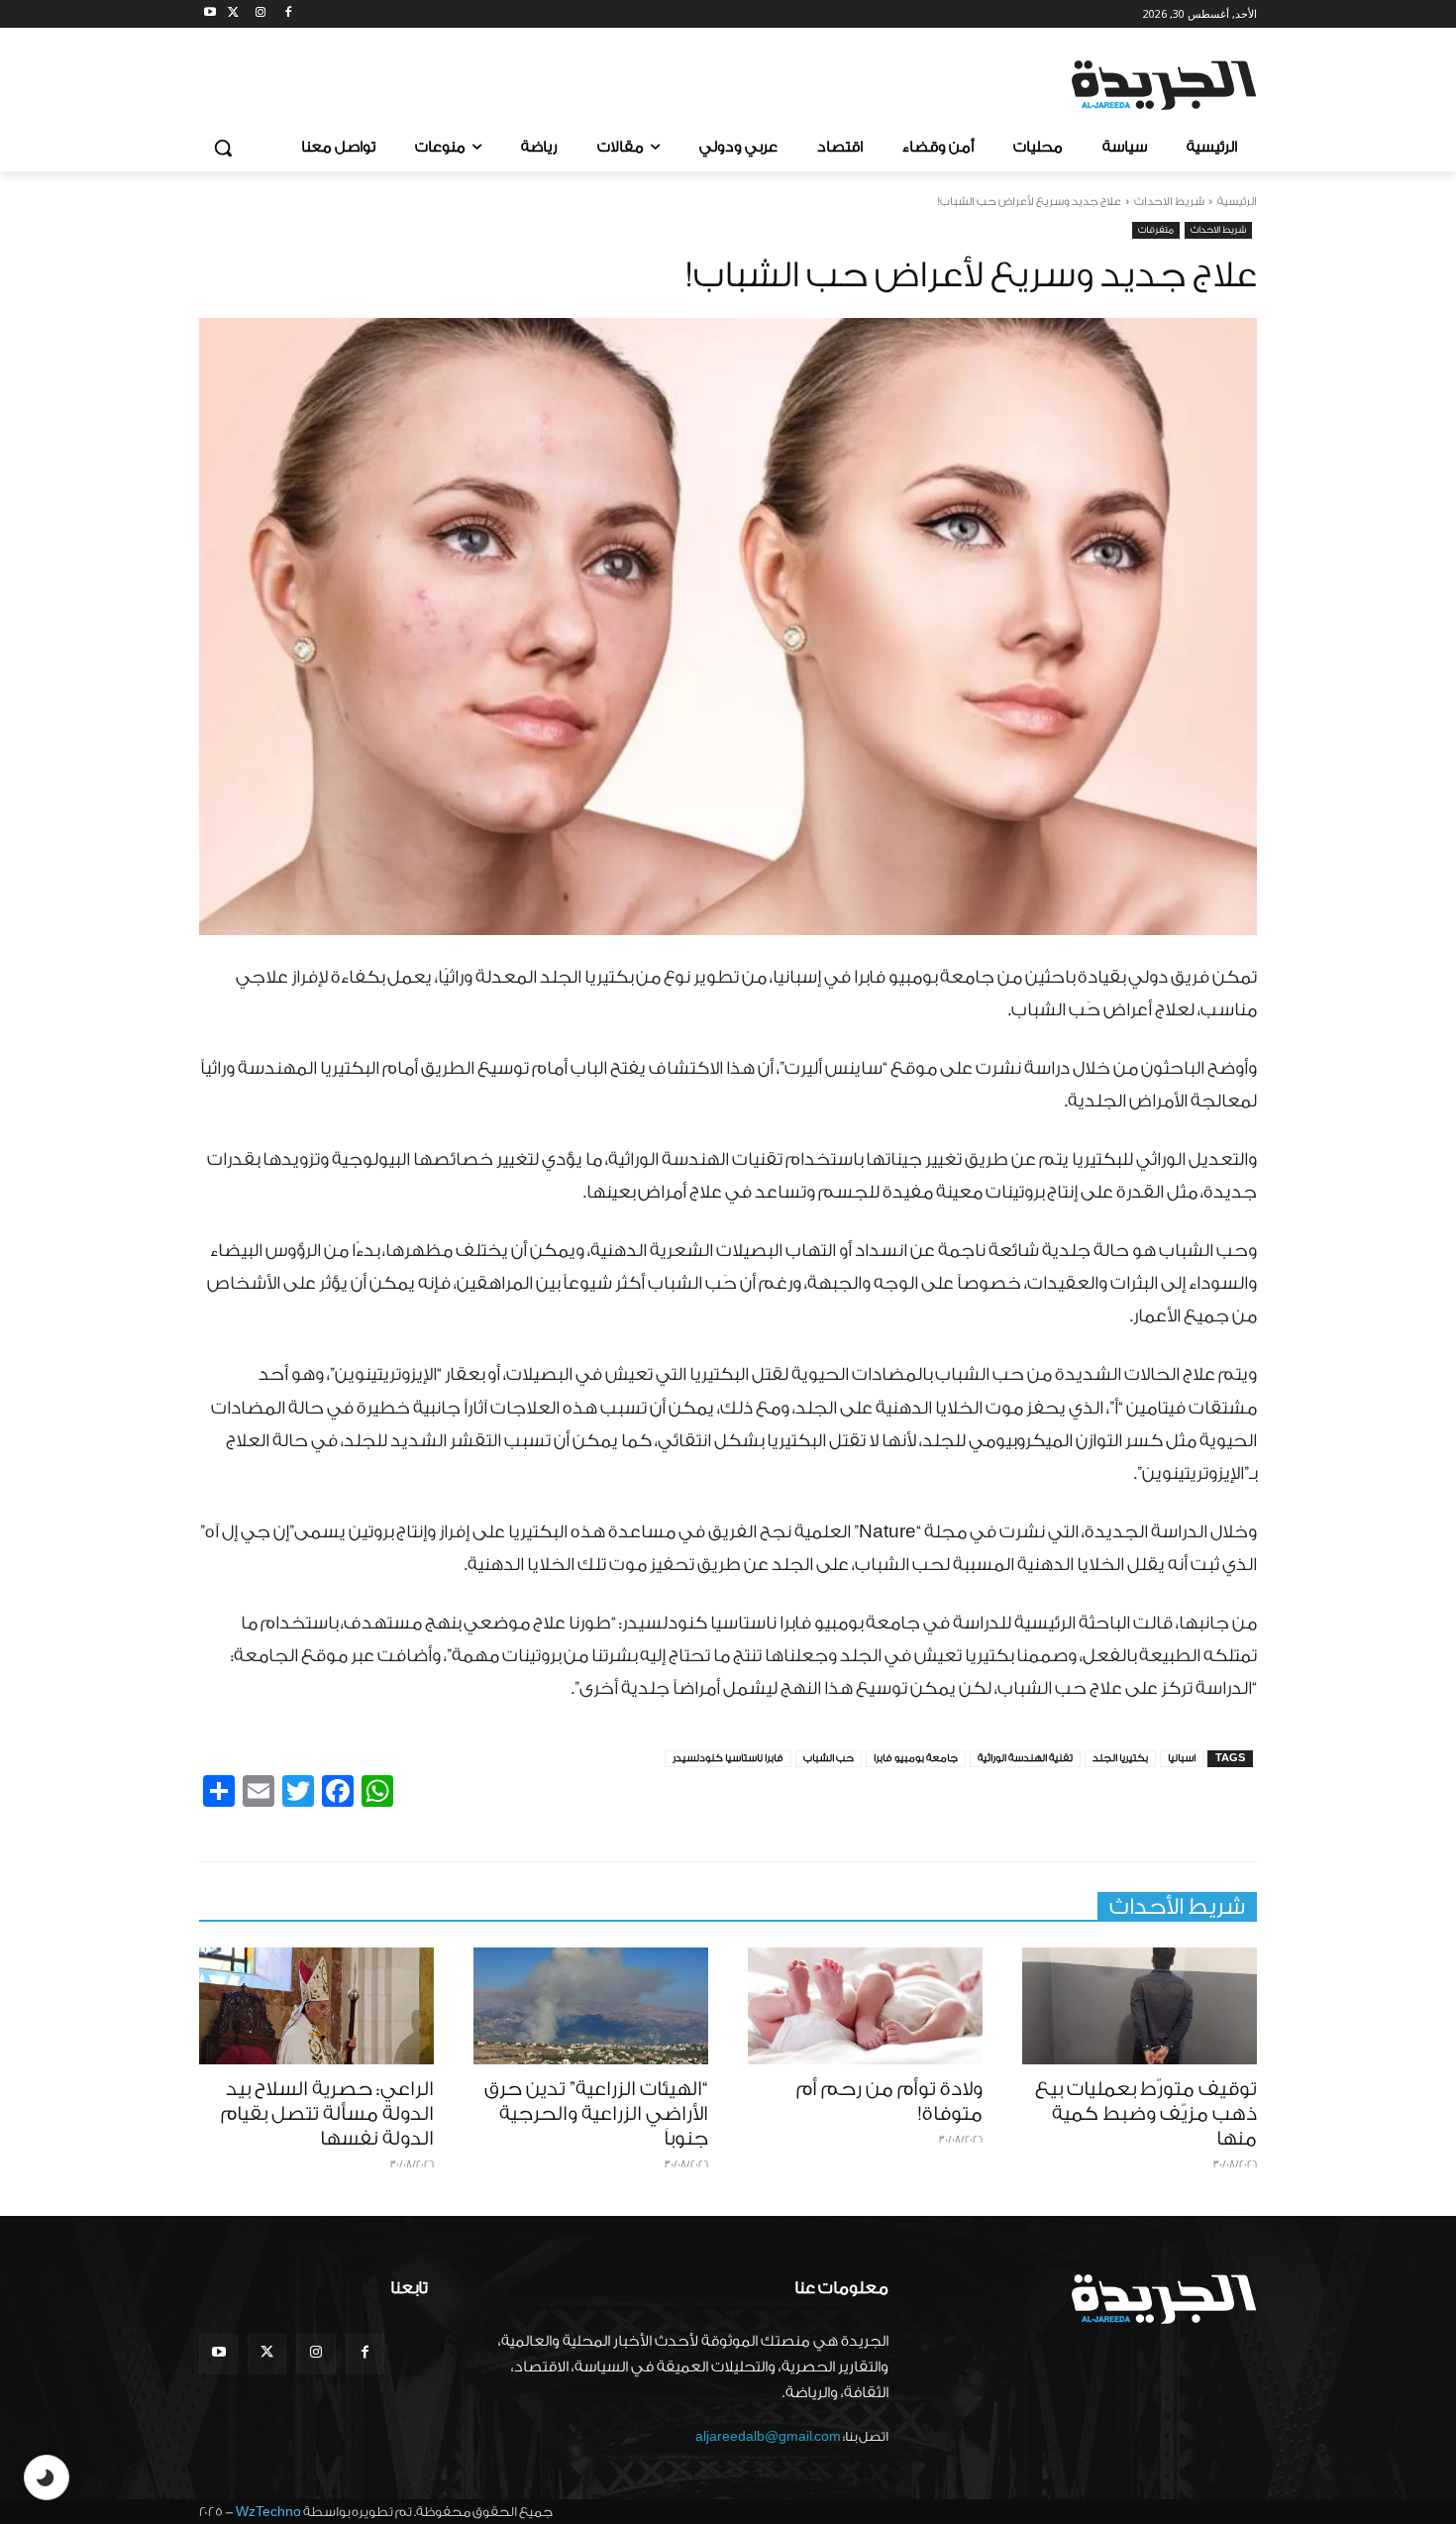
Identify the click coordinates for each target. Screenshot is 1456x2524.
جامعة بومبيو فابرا (916, 1758)
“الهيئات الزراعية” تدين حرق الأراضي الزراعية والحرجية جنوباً (596, 2114)
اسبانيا (1182, 1758)
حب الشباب (829, 1758)
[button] (223, 148)
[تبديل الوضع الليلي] (47, 2477)
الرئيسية (1237, 202)
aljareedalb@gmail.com (768, 2436)
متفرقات (1156, 230)
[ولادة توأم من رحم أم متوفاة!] (865, 2006)
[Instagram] (261, 14)
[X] (233, 14)
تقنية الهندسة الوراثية (1025, 1758)
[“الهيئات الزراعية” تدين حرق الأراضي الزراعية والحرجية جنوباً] (591, 2006)
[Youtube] (210, 14)
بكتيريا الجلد (1120, 1758)
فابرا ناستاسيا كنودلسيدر (728, 1758)
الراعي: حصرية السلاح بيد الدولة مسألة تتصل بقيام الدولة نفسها (327, 2114)
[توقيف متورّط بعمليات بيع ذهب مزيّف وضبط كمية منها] (1140, 2006)
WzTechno (268, 2512)
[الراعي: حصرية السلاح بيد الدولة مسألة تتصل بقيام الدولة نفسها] (316, 2006)
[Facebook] (288, 14)
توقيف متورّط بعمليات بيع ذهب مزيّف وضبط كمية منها (1146, 2114)
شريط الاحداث (1169, 202)
